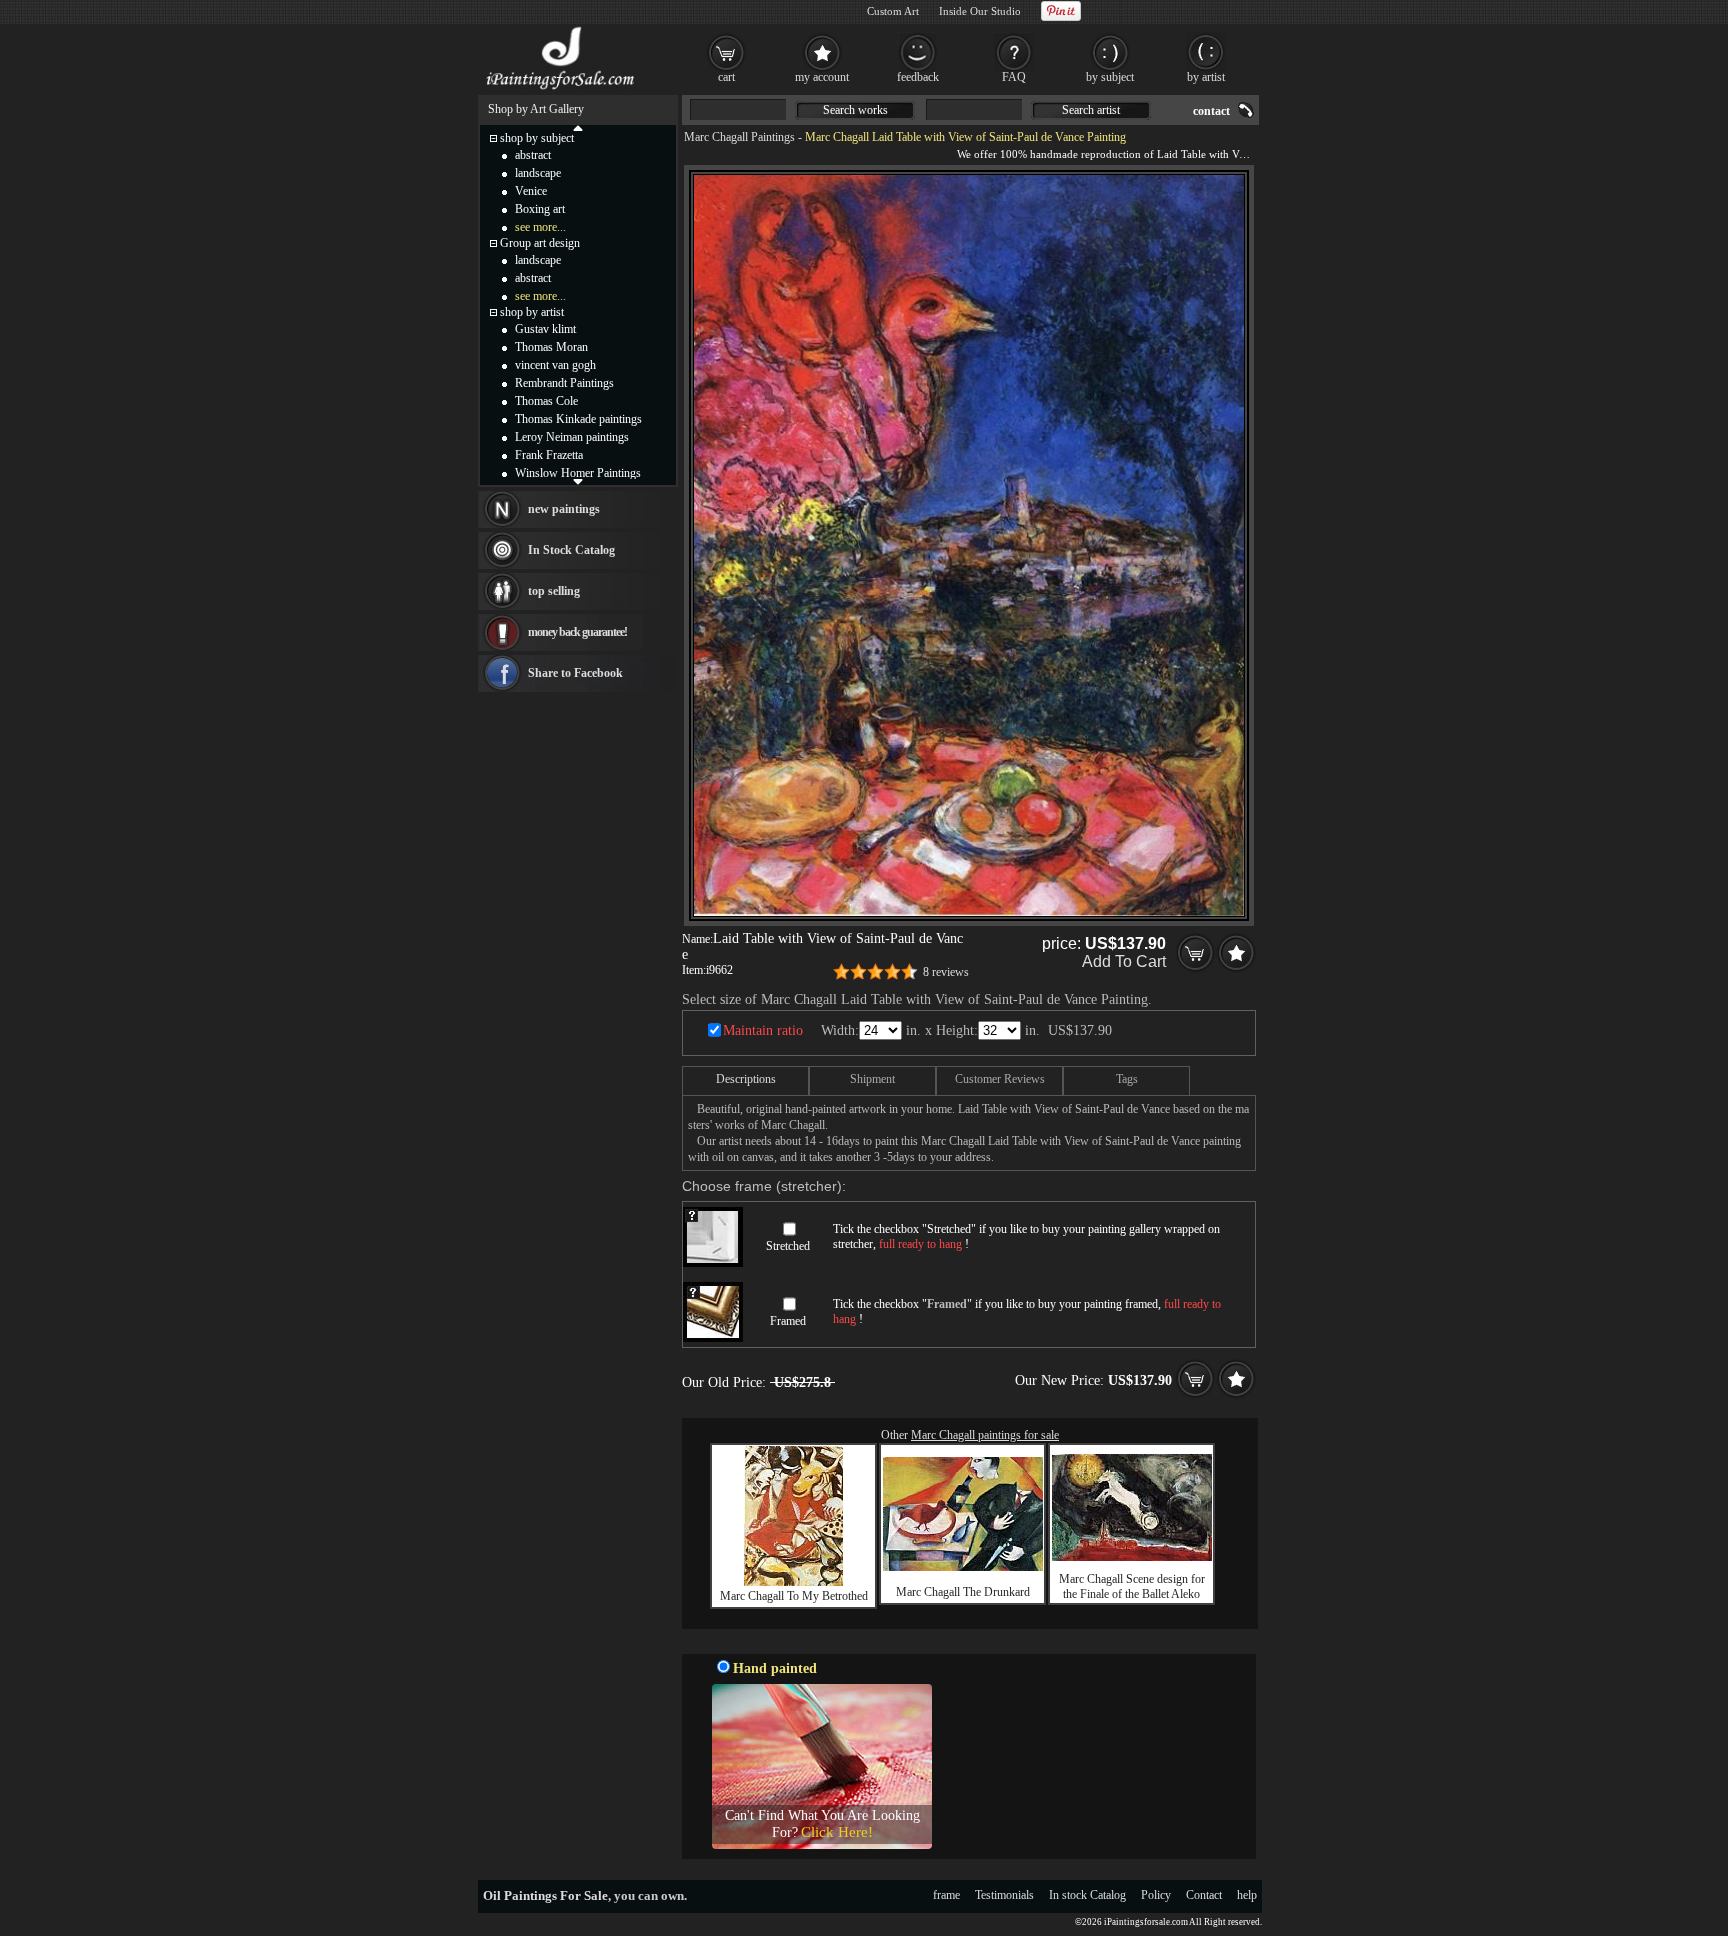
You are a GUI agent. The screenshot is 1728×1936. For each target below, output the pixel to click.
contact (1211, 111)
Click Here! (837, 1832)
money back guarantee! (577, 632)
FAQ (1014, 77)
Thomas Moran (551, 347)
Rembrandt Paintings (564, 383)
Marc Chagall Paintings (739, 137)
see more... (540, 227)
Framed (788, 1321)
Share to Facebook (575, 673)
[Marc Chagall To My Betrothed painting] (793, 1582)
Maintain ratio (763, 1030)
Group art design (540, 243)
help (1247, 1895)
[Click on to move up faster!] (578, 127)
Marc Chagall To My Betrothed (794, 1596)
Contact (1204, 1895)
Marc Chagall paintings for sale (985, 1435)
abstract (533, 155)
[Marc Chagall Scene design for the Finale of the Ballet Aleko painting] (1132, 1557)
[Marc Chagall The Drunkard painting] (963, 1567)
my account (822, 77)
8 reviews (946, 972)
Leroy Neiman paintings (572, 437)
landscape (538, 173)
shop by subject (537, 138)
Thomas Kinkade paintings (578, 419)
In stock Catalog (1087, 1895)
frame (946, 1895)
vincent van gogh (555, 365)
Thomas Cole (546, 401)
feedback (918, 77)
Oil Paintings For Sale (545, 1895)
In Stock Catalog (571, 550)
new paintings (564, 509)
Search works (855, 110)
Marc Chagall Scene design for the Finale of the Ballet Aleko (1132, 1586)
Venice (531, 191)
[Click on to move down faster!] (578, 481)
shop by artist (532, 312)
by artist (1206, 77)
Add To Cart (1124, 961)
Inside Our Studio (980, 11)
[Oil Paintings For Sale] (561, 90)
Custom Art (893, 11)
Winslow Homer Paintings (578, 473)
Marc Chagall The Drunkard (963, 1592)
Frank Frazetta (549, 455)
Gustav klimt (545, 329)
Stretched (788, 1246)
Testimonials (1004, 1895)
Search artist (1091, 110)
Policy (1156, 1895)
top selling (554, 591)
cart (726, 77)
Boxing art (540, 209)
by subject (1110, 77)
